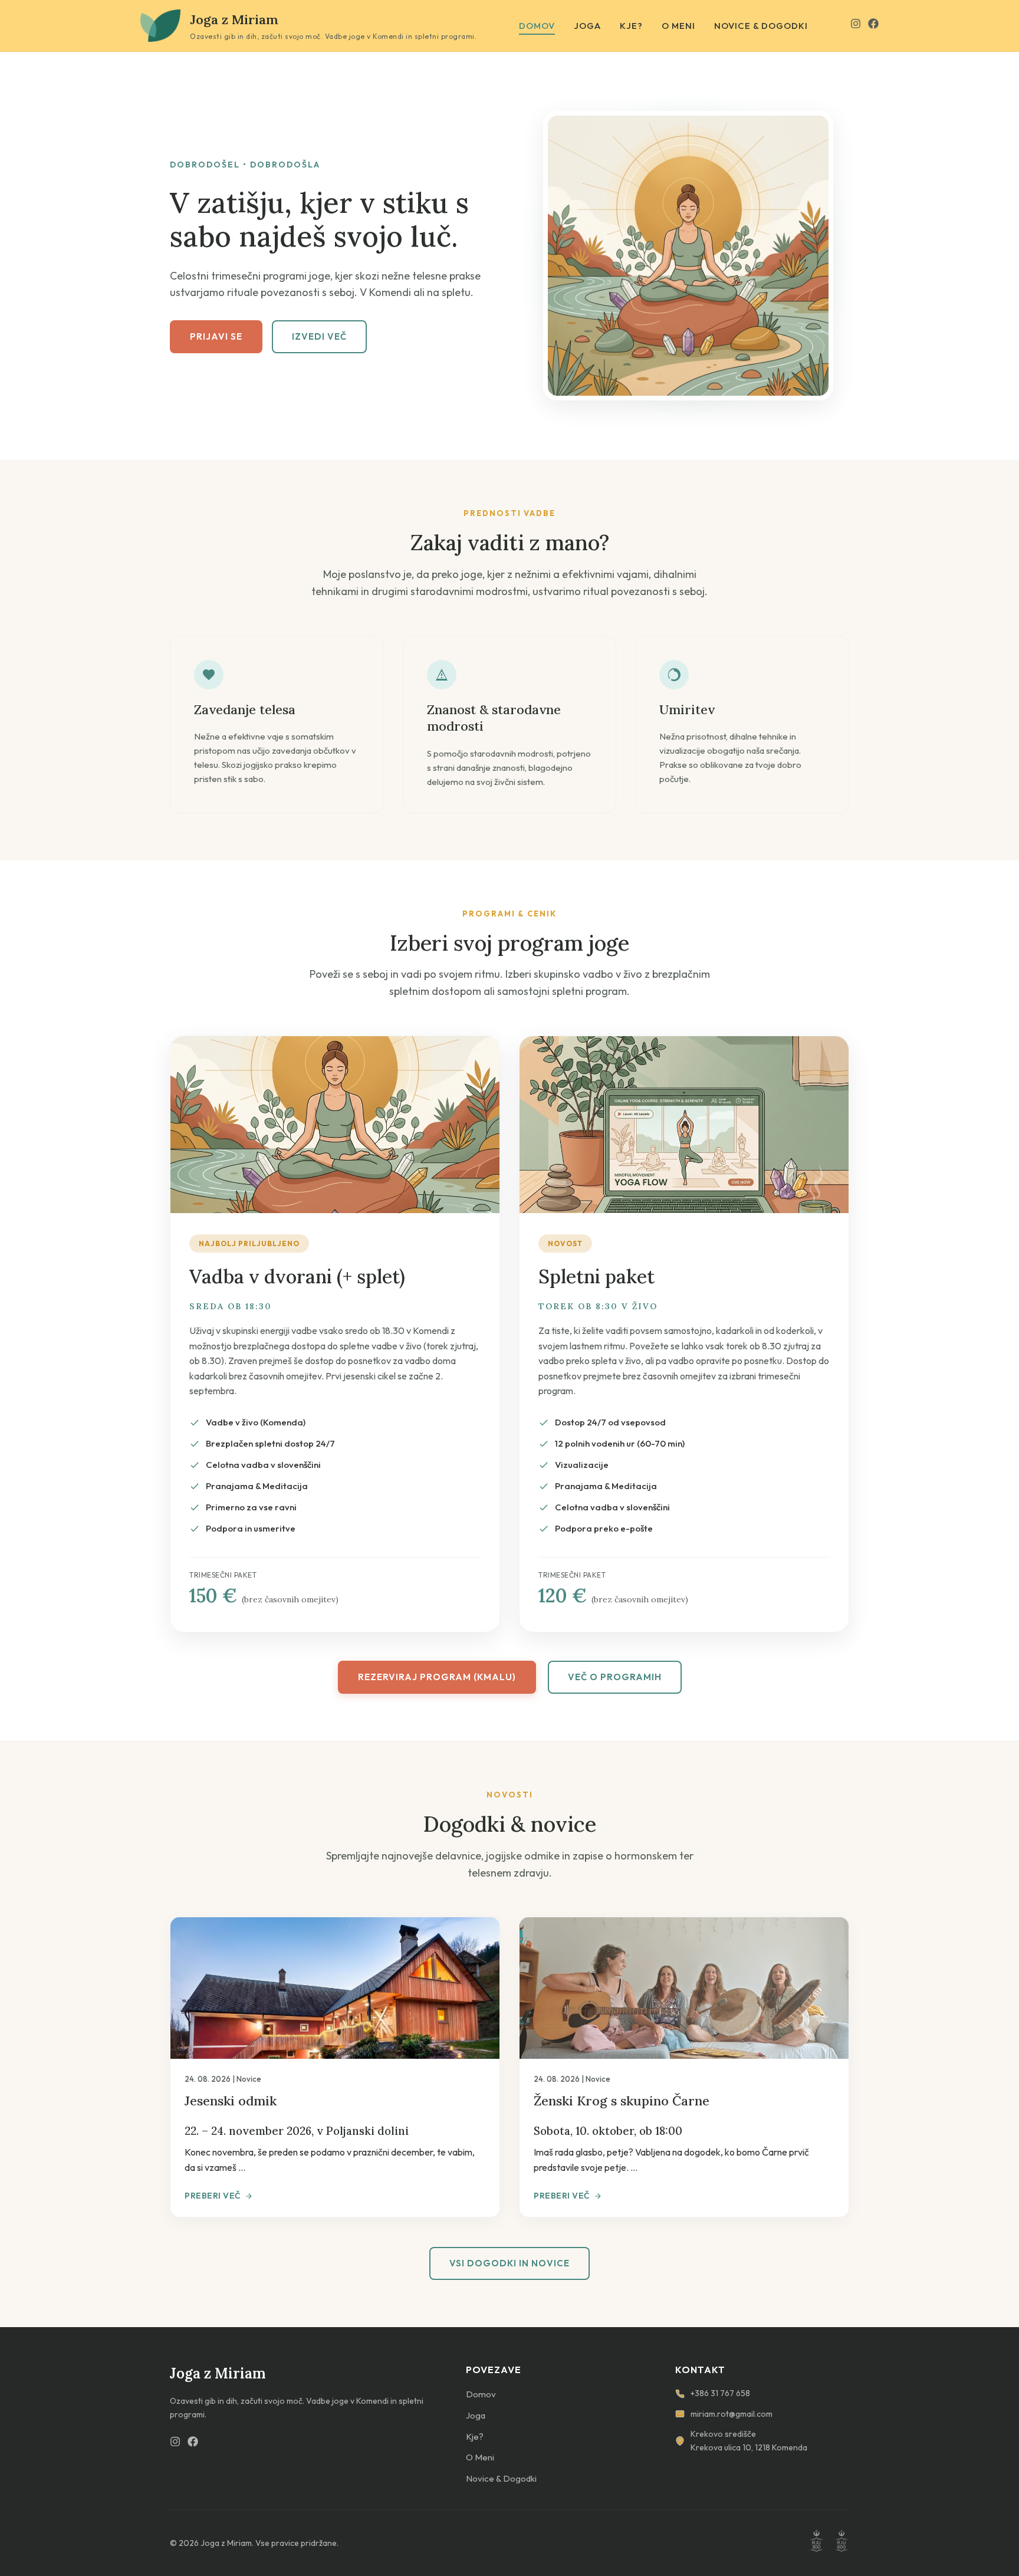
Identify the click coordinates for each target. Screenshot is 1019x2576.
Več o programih (615, 1677)
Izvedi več (319, 336)
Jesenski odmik (231, 2101)
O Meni (678, 26)
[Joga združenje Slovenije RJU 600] (842, 2543)
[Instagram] (856, 26)
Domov (537, 26)
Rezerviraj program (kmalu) (437, 1677)
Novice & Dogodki (761, 26)
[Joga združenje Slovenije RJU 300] (816, 2543)
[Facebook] (873, 26)
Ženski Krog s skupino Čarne (622, 2101)
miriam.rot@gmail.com (732, 2414)
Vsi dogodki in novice (509, 2263)
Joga (587, 26)
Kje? (631, 26)
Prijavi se (216, 336)
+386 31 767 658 (720, 2393)
